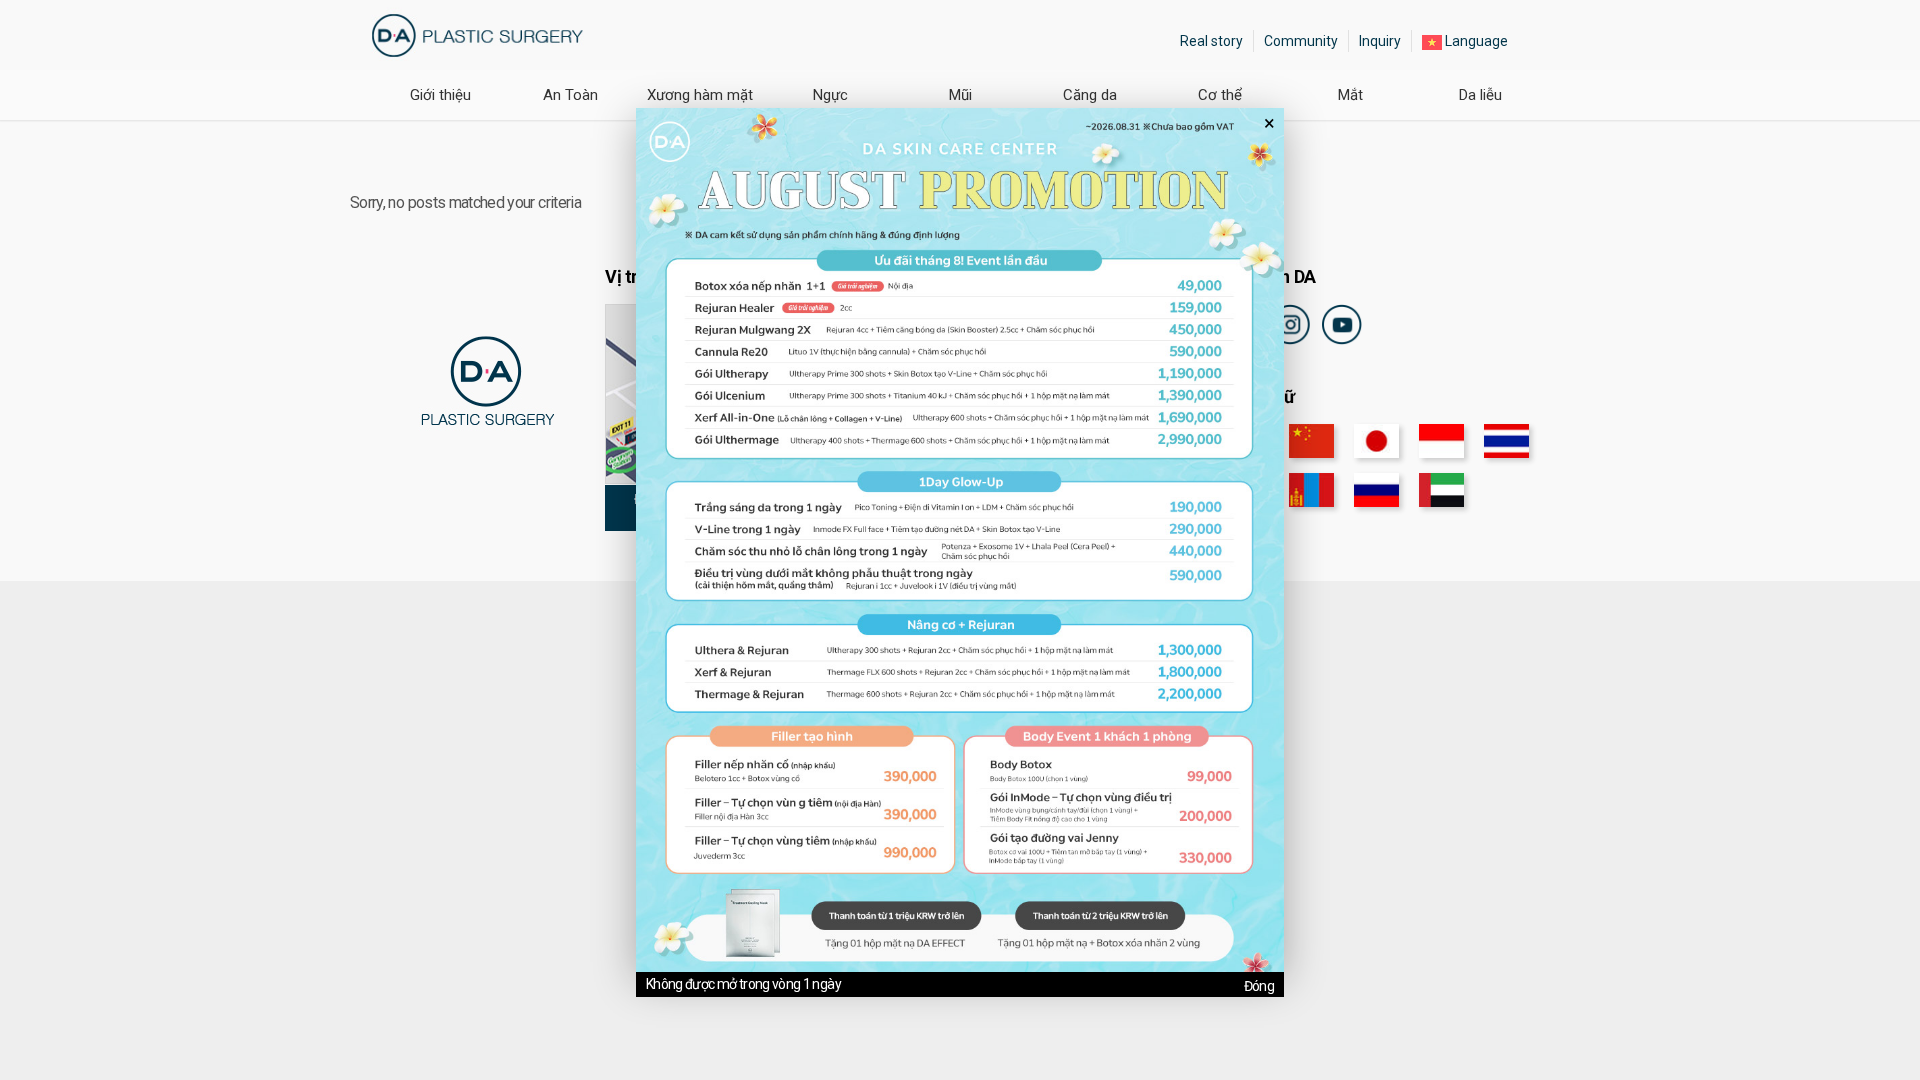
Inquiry (1380, 41)
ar (1441, 490)
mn (1311, 490)
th (1506, 441)
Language (1475, 41)
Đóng (1259, 986)
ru (1376, 490)
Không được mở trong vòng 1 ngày (743, 984)
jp (1376, 441)
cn (1311, 441)
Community (1301, 41)
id (1441, 441)
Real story (1211, 41)
